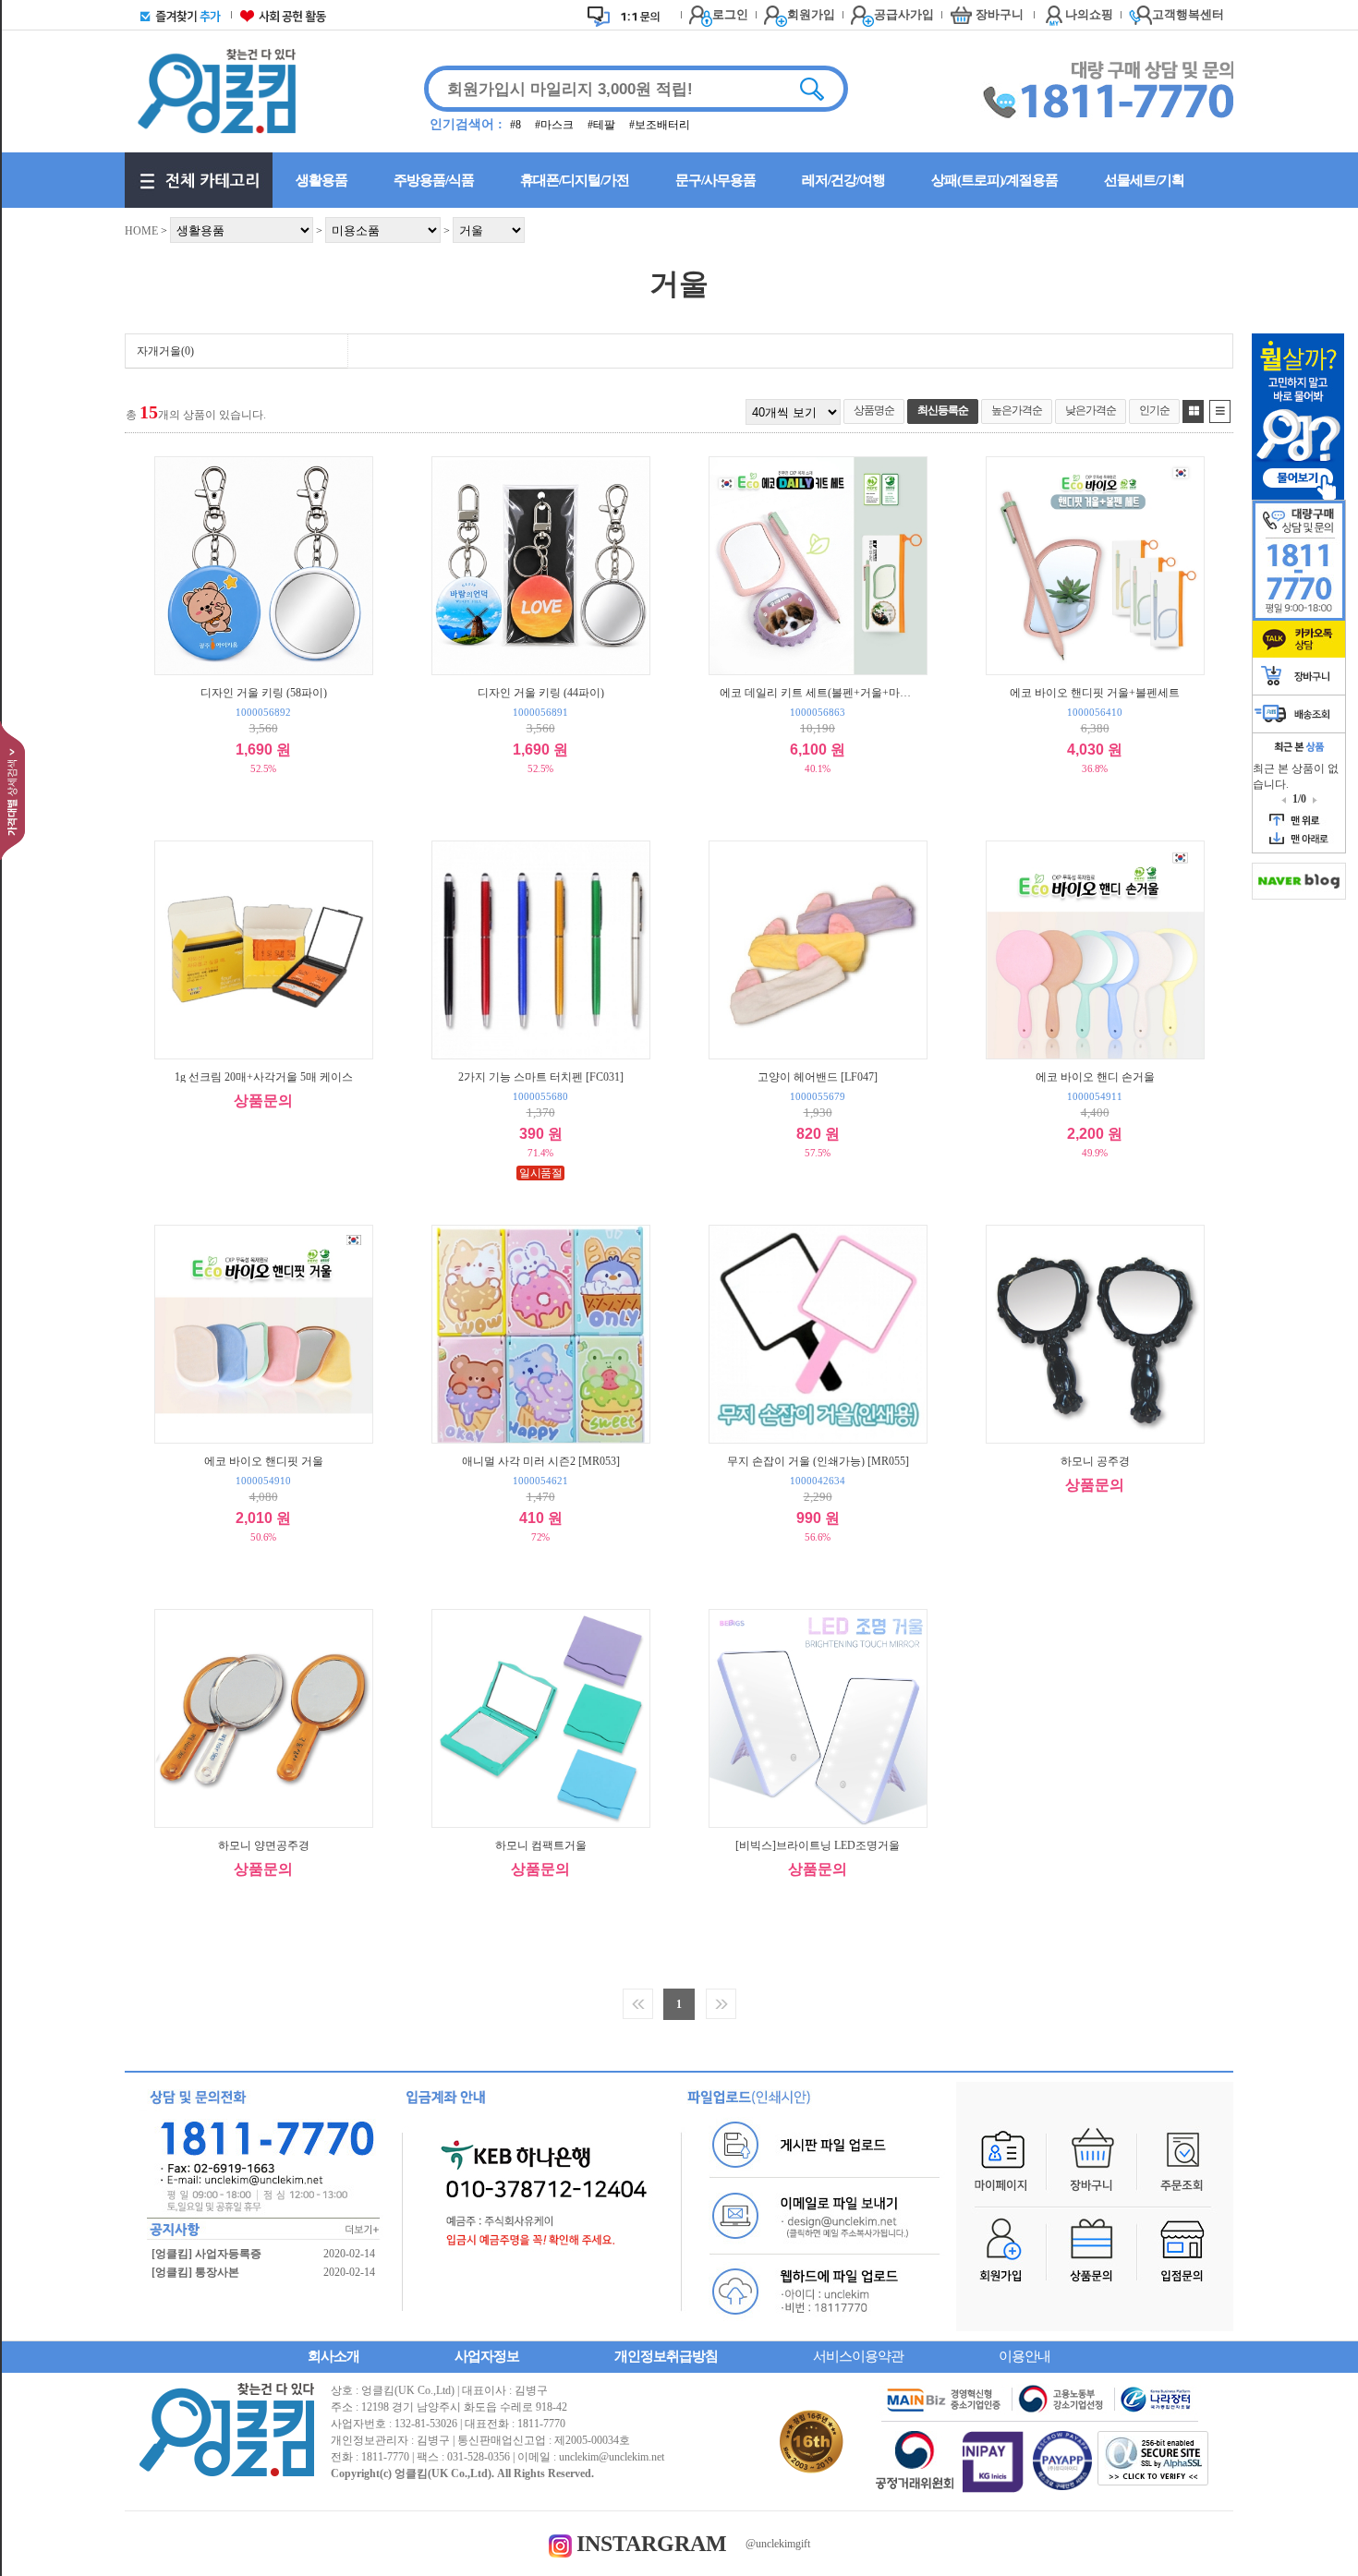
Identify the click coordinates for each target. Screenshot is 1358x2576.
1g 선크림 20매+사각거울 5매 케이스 (264, 1076)
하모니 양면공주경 (264, 1845)
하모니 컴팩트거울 (541, 1845)
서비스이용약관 (858, 2356)
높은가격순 (1017, 410)
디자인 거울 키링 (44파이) (541, 692)
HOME (141, 231)
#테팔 (603, 125)
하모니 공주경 (1095, 1461)
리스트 (1220, 411)
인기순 (1154, 410)
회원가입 (811, 14)
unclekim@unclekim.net (612, 2457)
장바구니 (1000, 14)
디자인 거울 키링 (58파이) (264, 692)
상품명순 (874, 410)
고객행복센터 (1188, 14)
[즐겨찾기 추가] (176, 15)
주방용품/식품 (434, 180)
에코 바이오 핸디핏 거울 (264, 1461)
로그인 (730, 14)
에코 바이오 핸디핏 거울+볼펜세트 (1095, 692)
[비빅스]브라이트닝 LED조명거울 (818, 1845)
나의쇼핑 (1089, 14)
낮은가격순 (1091, 410)
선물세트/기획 (1144, 180)
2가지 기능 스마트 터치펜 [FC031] (541, 1076)
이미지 (1193, 411)
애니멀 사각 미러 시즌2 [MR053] (541, 1461)
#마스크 (556, 125)
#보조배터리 (660, 125)
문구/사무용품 (715, 180)
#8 (517, 125)
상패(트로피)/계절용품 (994, 180)
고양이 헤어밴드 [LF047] (818, 1076)
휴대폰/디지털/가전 (575, 180)
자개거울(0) (165, 351)
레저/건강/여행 (843, 180)
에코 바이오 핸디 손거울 (1095, 1076)
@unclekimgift (778, 2544)
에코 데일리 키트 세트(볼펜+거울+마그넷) (818, 692)
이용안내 (1025, 2356)
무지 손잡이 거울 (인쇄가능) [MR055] (818, 1461)
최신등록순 (943, 410)
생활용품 (321, 180)
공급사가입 (904, 14)
